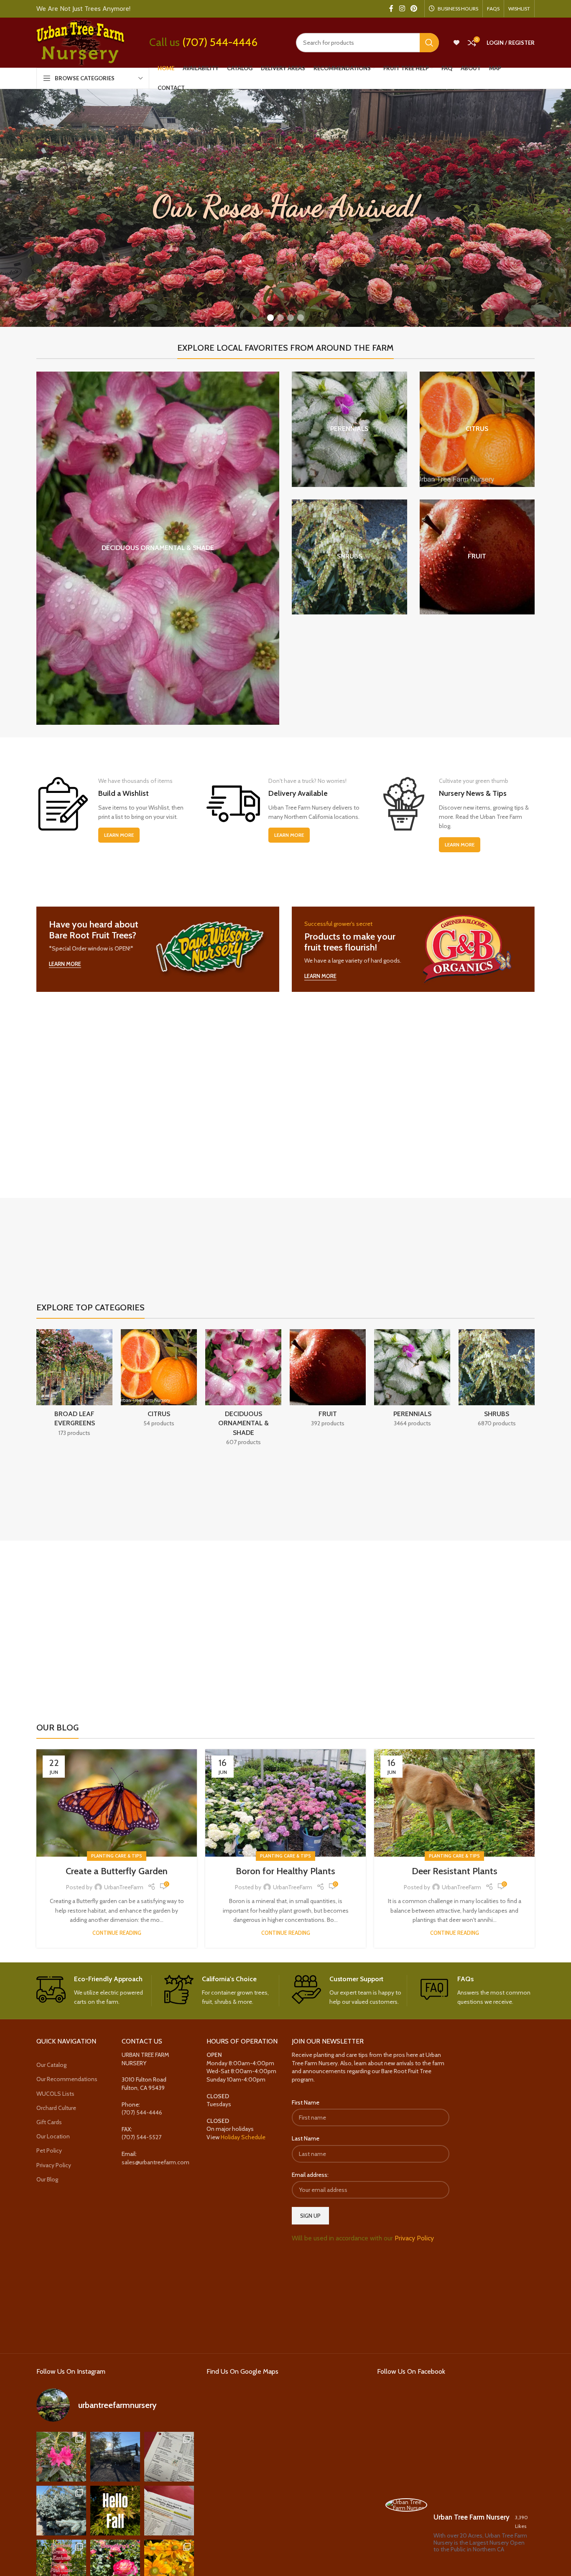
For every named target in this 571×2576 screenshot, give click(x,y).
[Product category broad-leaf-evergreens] (74, 1385)
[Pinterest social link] (414, 9)
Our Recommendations (67, 2079)
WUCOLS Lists (55, 2094)
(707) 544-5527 (141, 2137)
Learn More (119, 835)
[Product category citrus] (477, 429)
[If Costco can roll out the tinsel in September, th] (61, 2511)
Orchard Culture (56, 2108)
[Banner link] (158, 949)
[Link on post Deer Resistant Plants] (454, 1803)
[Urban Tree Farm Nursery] (406, 2505)
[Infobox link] (94, 1991)
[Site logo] (80, 42)
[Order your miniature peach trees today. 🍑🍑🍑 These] (169, 2457)
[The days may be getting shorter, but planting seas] (115, 2511)
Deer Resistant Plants (455, 1871)
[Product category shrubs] (349, 557)
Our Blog (47, 2179)
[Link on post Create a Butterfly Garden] (117, 1803)
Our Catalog (51, 2065)
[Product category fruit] (477, 557)
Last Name (306, 2138)
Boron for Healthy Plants (285, 1871)
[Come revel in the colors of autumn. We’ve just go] (61, 2457)
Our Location (53, 2136)
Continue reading (117, 1933)
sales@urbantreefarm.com (155, 2162)
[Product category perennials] (349, 429)
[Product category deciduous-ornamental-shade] (158, 548)
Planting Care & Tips (117, 1856)
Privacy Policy (54, 2165)
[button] (270, 318)
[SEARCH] (429, 43)
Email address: (310, 2175)
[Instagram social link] (402, 9)
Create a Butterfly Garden (117, 1871)
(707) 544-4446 (220, 42)
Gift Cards (49, 2122)
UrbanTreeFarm (124, 1887)
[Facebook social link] (391, 9)
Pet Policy (49, 2150)
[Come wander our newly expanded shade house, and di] (115, 2457)
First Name (306, 2102)
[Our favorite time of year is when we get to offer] (169, 2511)
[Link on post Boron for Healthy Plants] (285, 1803)
